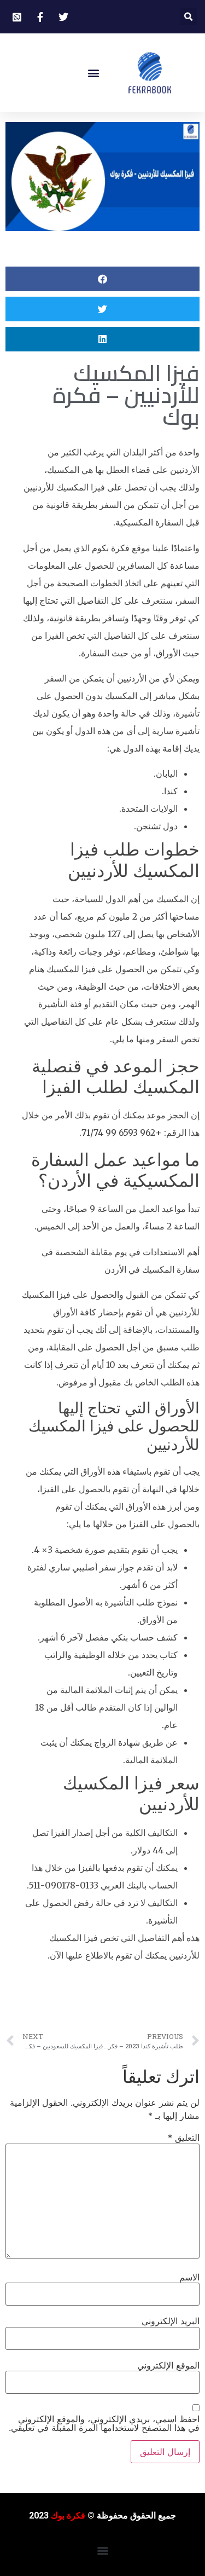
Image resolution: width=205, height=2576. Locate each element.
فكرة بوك (68, 2516)
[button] (188, 17)
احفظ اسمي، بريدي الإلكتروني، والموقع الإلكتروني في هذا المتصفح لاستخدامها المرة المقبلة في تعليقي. (104, 2423)
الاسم (189, 2277)
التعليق (184, 2138)
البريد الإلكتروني (171, 2321)
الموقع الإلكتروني (168, 2365)
